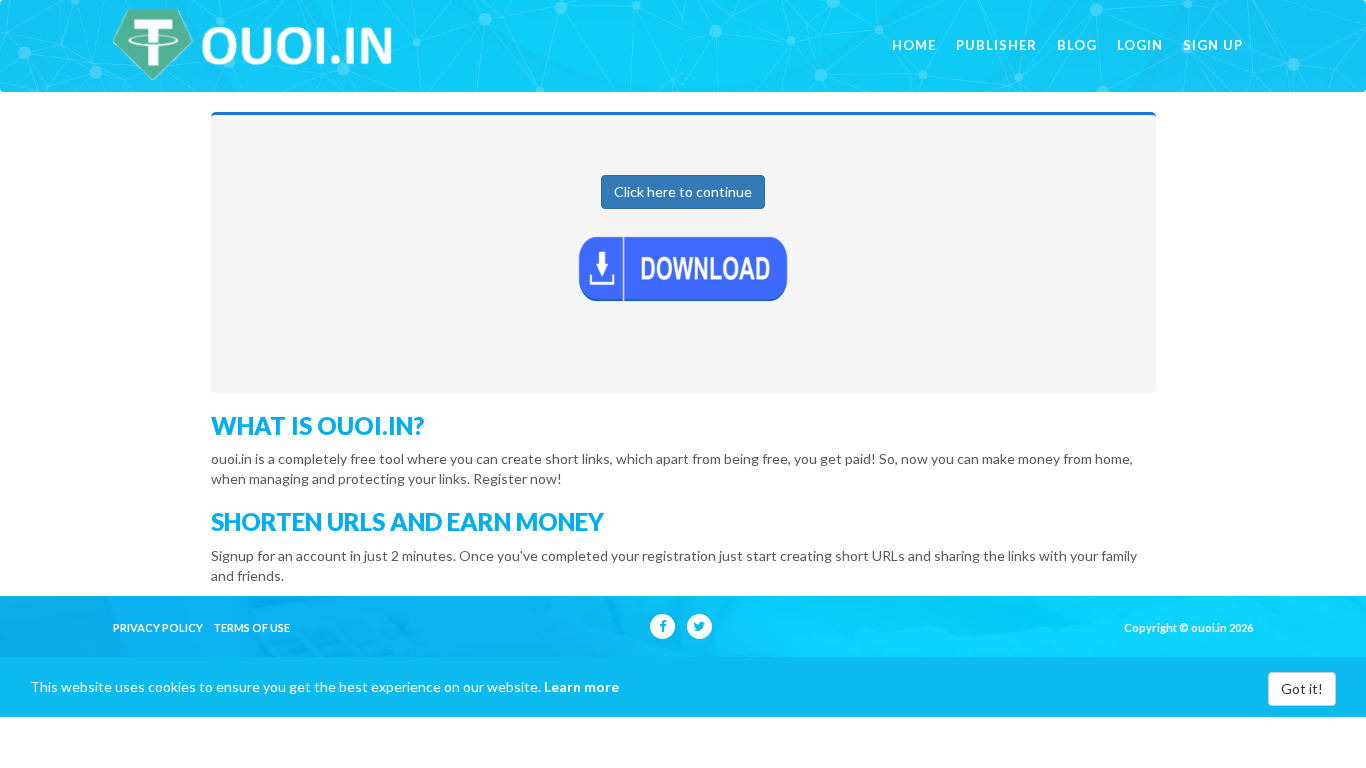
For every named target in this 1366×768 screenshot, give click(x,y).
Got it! (1302, 688)
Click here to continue (683, 191)
